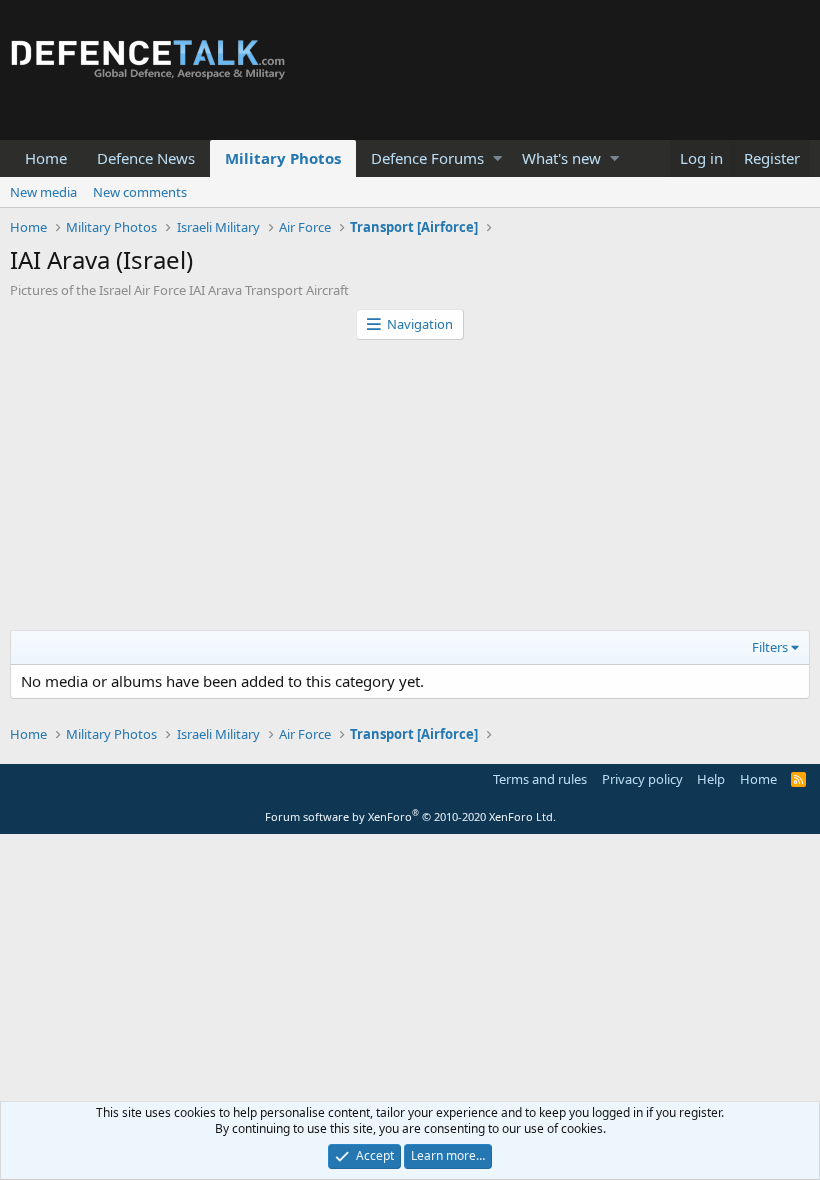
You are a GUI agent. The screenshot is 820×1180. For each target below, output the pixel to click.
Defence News (146, 158)
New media (43, 192)
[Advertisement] (410, 490)
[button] (497, 158)
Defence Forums (427, 158)
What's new (561, 158)
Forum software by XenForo (410, 816)
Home (46, 158)
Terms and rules (540, 779)
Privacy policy (642, 779)
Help (711, 779)
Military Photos (283, 158)
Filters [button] (770, 647)
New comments (140, 192)
